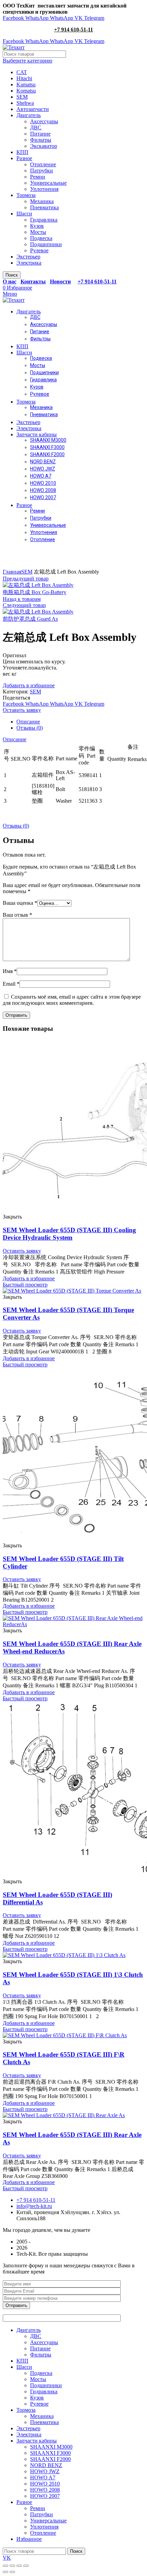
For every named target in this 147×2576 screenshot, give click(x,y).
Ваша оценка (20, 903)
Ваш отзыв (17, 915)
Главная (12, 572)
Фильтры (41, 140)
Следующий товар (24, 605)
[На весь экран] (19, 2566)
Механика (42, 201)
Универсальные (48, 183)
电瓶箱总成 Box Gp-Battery (35, 592)
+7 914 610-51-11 (73, 30)
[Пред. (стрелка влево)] (5, 2572)
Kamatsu (26, 85)
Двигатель (29, 115)
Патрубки (42, 171)
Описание (28, 722)
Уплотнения (44, 189)
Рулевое (39, 250)
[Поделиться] (12, 2566)
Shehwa (25, 103)
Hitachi (24, 78)
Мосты (38, 232)
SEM (22, 97)
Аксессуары (44, 121)
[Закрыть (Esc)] (5, 2566)
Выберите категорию (28, 61)
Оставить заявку (22, 710)
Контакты (33, 281)
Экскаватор (44, 146)
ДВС (36, 128)
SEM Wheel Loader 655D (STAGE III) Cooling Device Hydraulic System (69, 1234)
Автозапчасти (33, 109)
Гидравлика (44, 220)
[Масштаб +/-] (26, 2566)
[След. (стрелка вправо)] (12, 2572)
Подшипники (46, 244)
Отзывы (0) (30, 728)
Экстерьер (28, 257)
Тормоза (26, 195)
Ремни (38, 177)
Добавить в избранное (29, 685)
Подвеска (41, 238)
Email (11, 984)
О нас (10, 281)
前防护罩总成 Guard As (30, 619)
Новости (60, 281)
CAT (22, 72)
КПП (22, 152)
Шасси (24, 214)
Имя (10, 971)
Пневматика (44, 207)
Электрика (29, 263)
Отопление (43, 164)
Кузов (37, 226)
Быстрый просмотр (25, 1285)
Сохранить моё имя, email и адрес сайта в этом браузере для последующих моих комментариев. (72, 1000)
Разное (24, 158)
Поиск (12, 275)
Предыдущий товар (26, 579)
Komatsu (26, 91)
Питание (40, 134)
